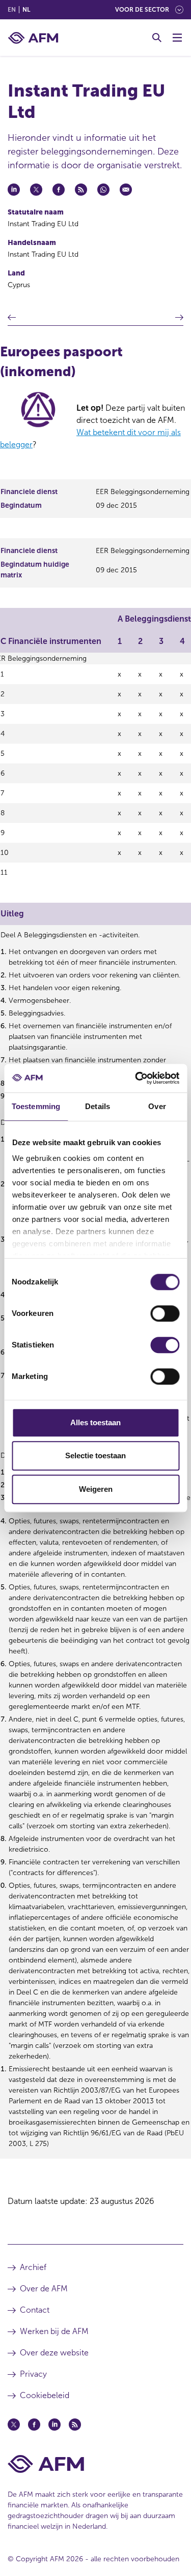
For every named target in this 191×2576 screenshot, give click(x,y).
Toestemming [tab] (36, 1106)
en (12, 10)
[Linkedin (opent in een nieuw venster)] (54, 2425)
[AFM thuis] (33, 38)
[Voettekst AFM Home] (95, 2464)
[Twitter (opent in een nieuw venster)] (14, 2425)
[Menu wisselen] (177, 38)
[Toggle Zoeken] (157, 38)
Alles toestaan (95, 1422)
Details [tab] (98, 1106)
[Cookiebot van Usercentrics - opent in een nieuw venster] (136, 1078)
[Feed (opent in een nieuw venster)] (75, 2425)
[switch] (165, 1313)
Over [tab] (157, 1106)
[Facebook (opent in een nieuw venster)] (34, 2425)
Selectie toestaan (95, 1455)
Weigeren (96, 1489)
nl (26, 10)
